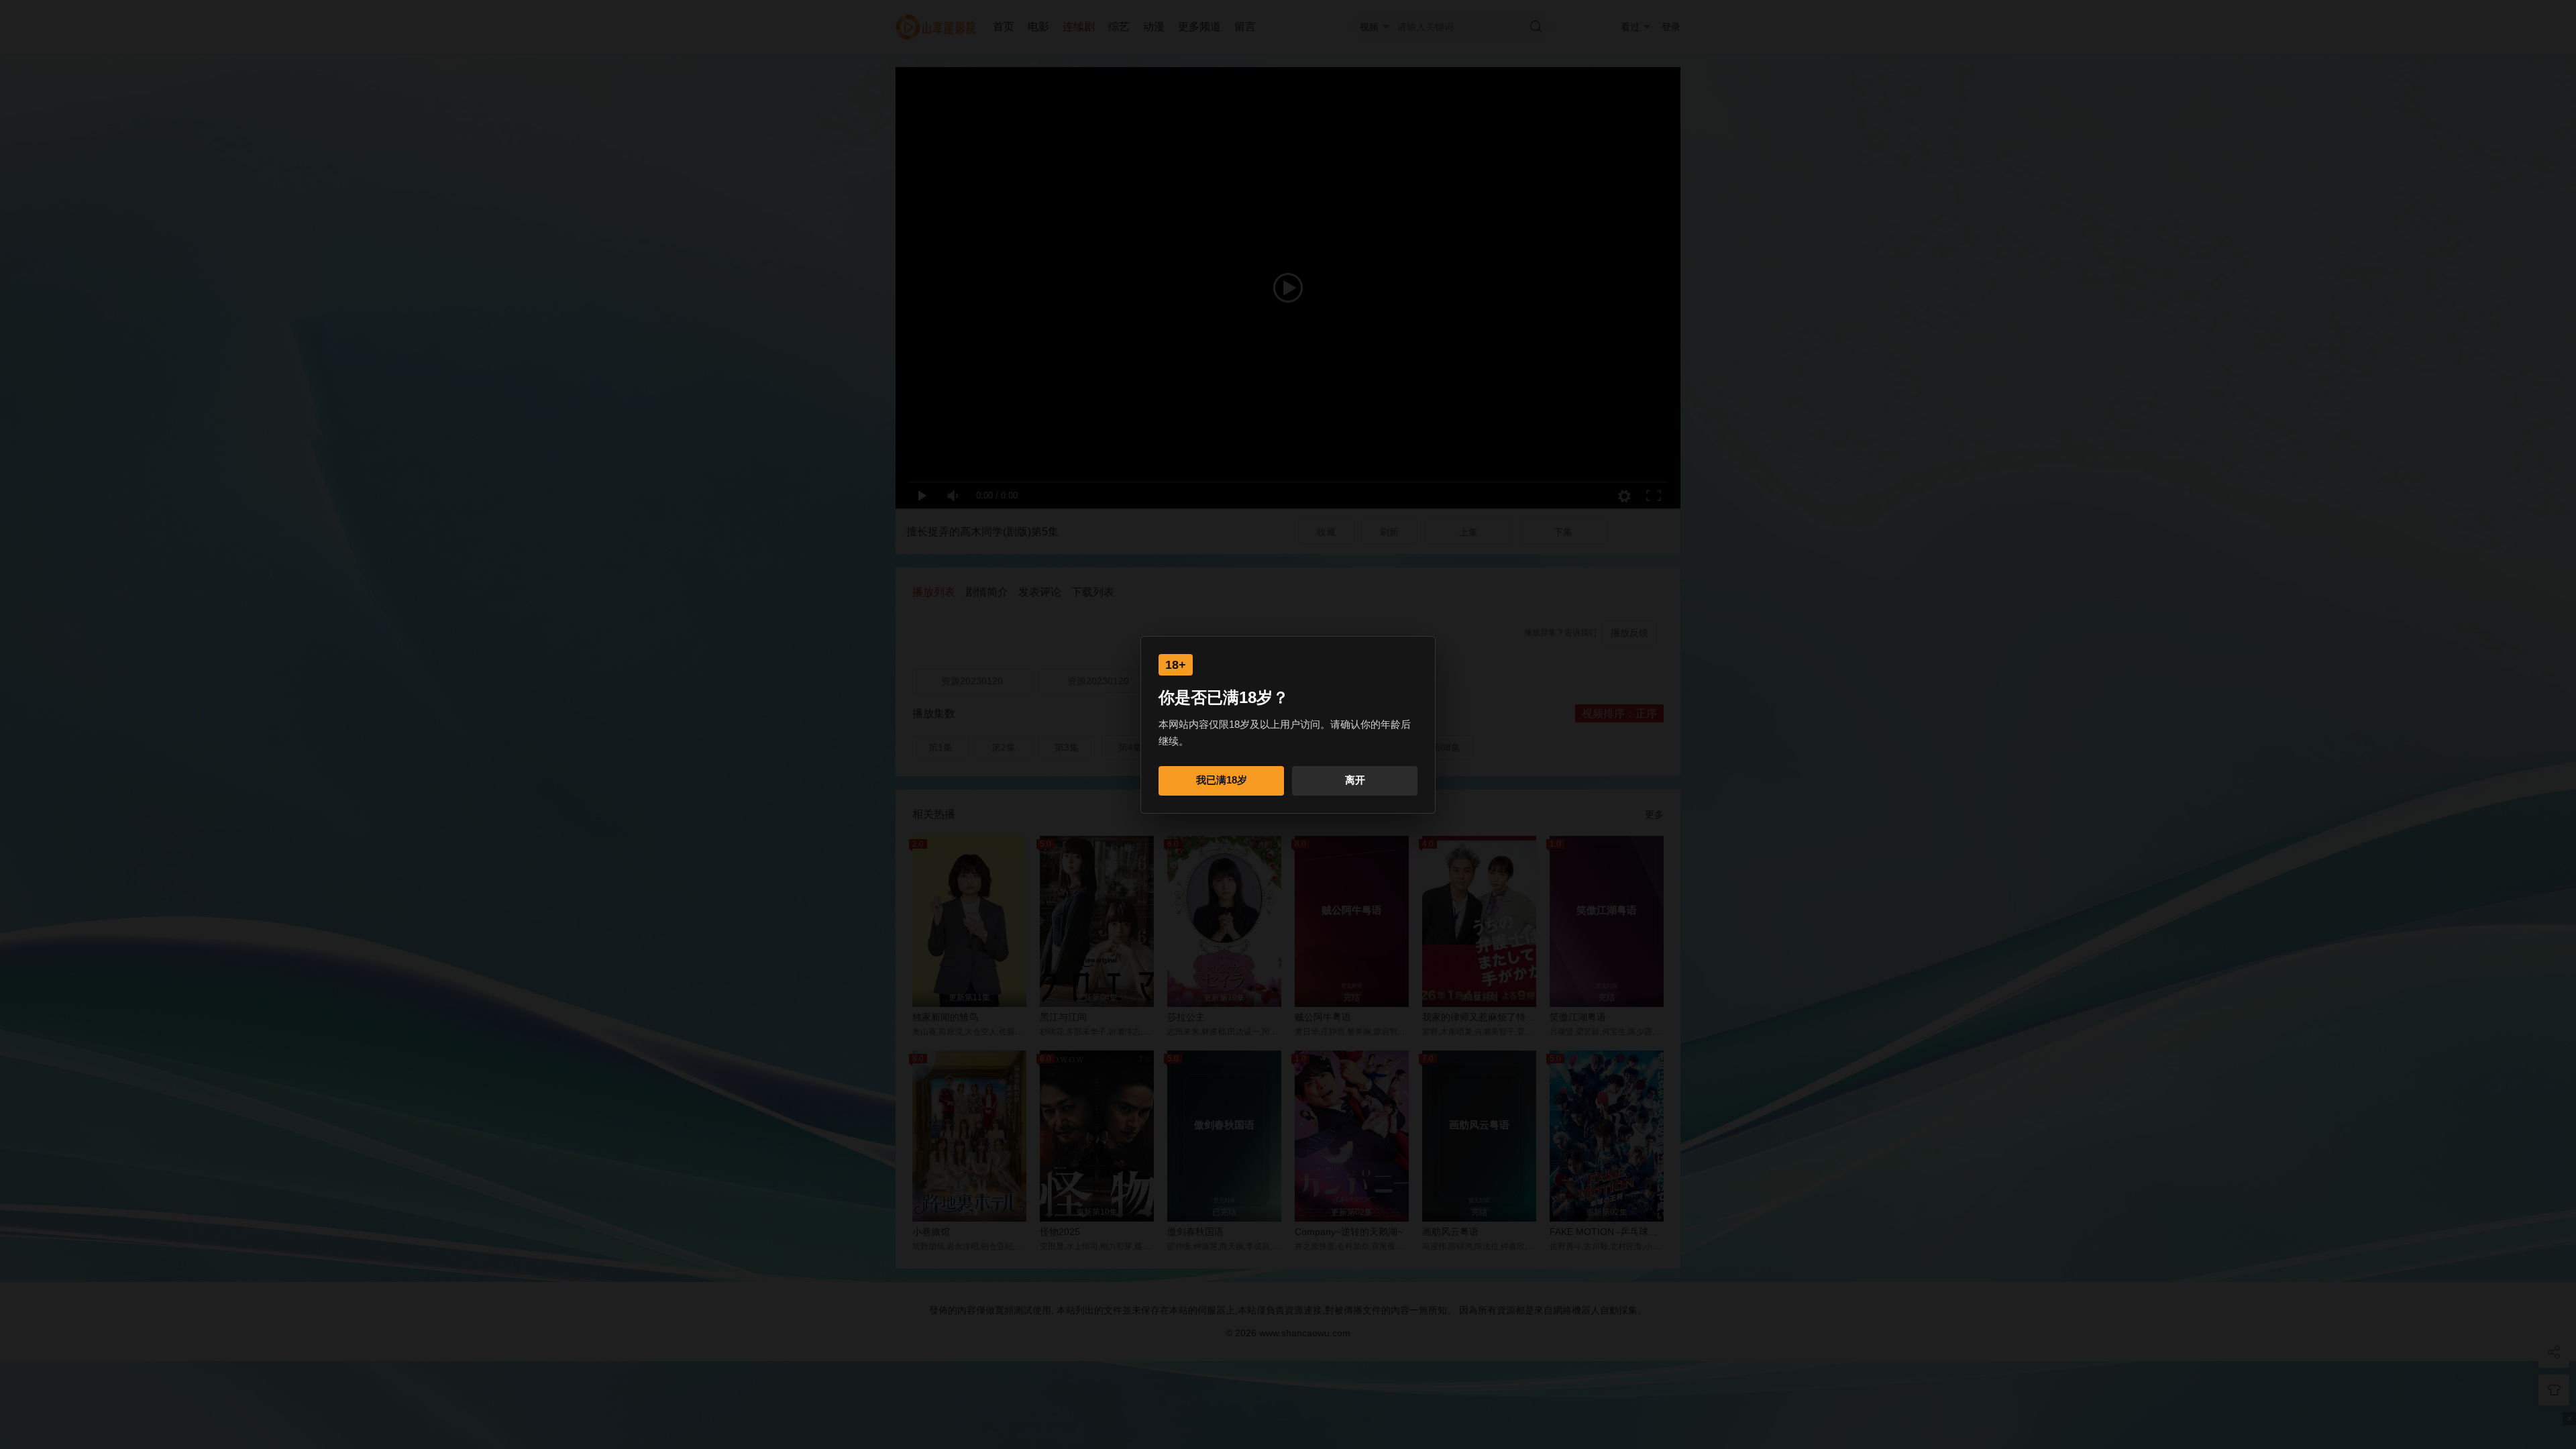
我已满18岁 (1222, 780)
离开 (1355, 780)
